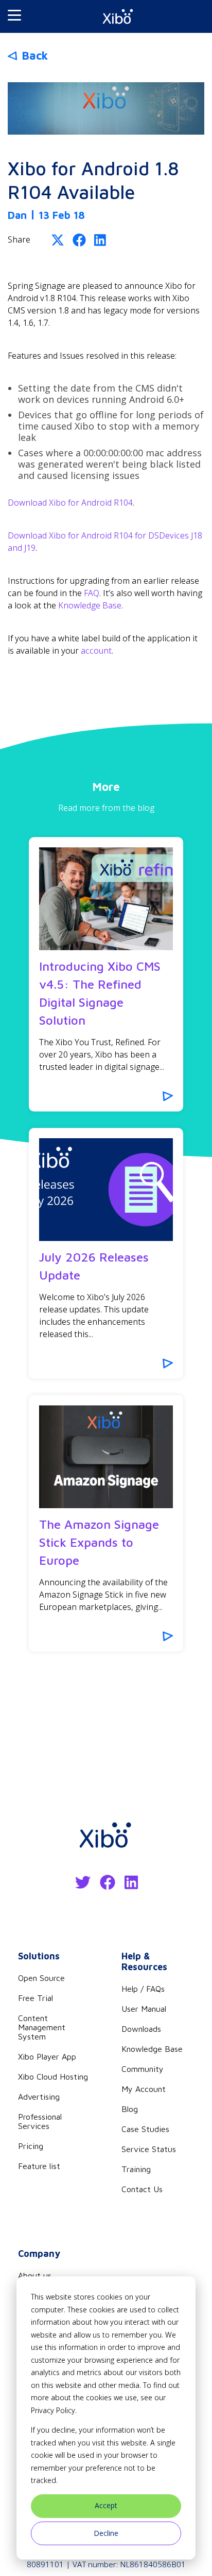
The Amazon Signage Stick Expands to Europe (99, 1542)
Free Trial (36, 1998)
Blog (130, 2109)
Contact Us (142, 2189)
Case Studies (145, 2129)
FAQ (92, 593)
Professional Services (40, 2121)
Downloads (141, 2029)
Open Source (41, 1978)
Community (143, 2069)
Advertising (39, 2097)
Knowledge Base (90, 605)
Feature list (39, 2166)
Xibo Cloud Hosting (53, 2077)
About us (35, 2275)
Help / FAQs (143, 1989)
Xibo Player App (47, 2056)
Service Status (149, 2149)
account (96, 651)
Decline (106, 2533)
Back (35, 55)
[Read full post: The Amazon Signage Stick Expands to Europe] (106, 1457)
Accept (106, 2505)
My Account (144, 2089)
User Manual (144, 2009)
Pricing (31, 2146)
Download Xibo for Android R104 (70, 503)
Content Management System (42, 2027)
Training (136, 2169)
